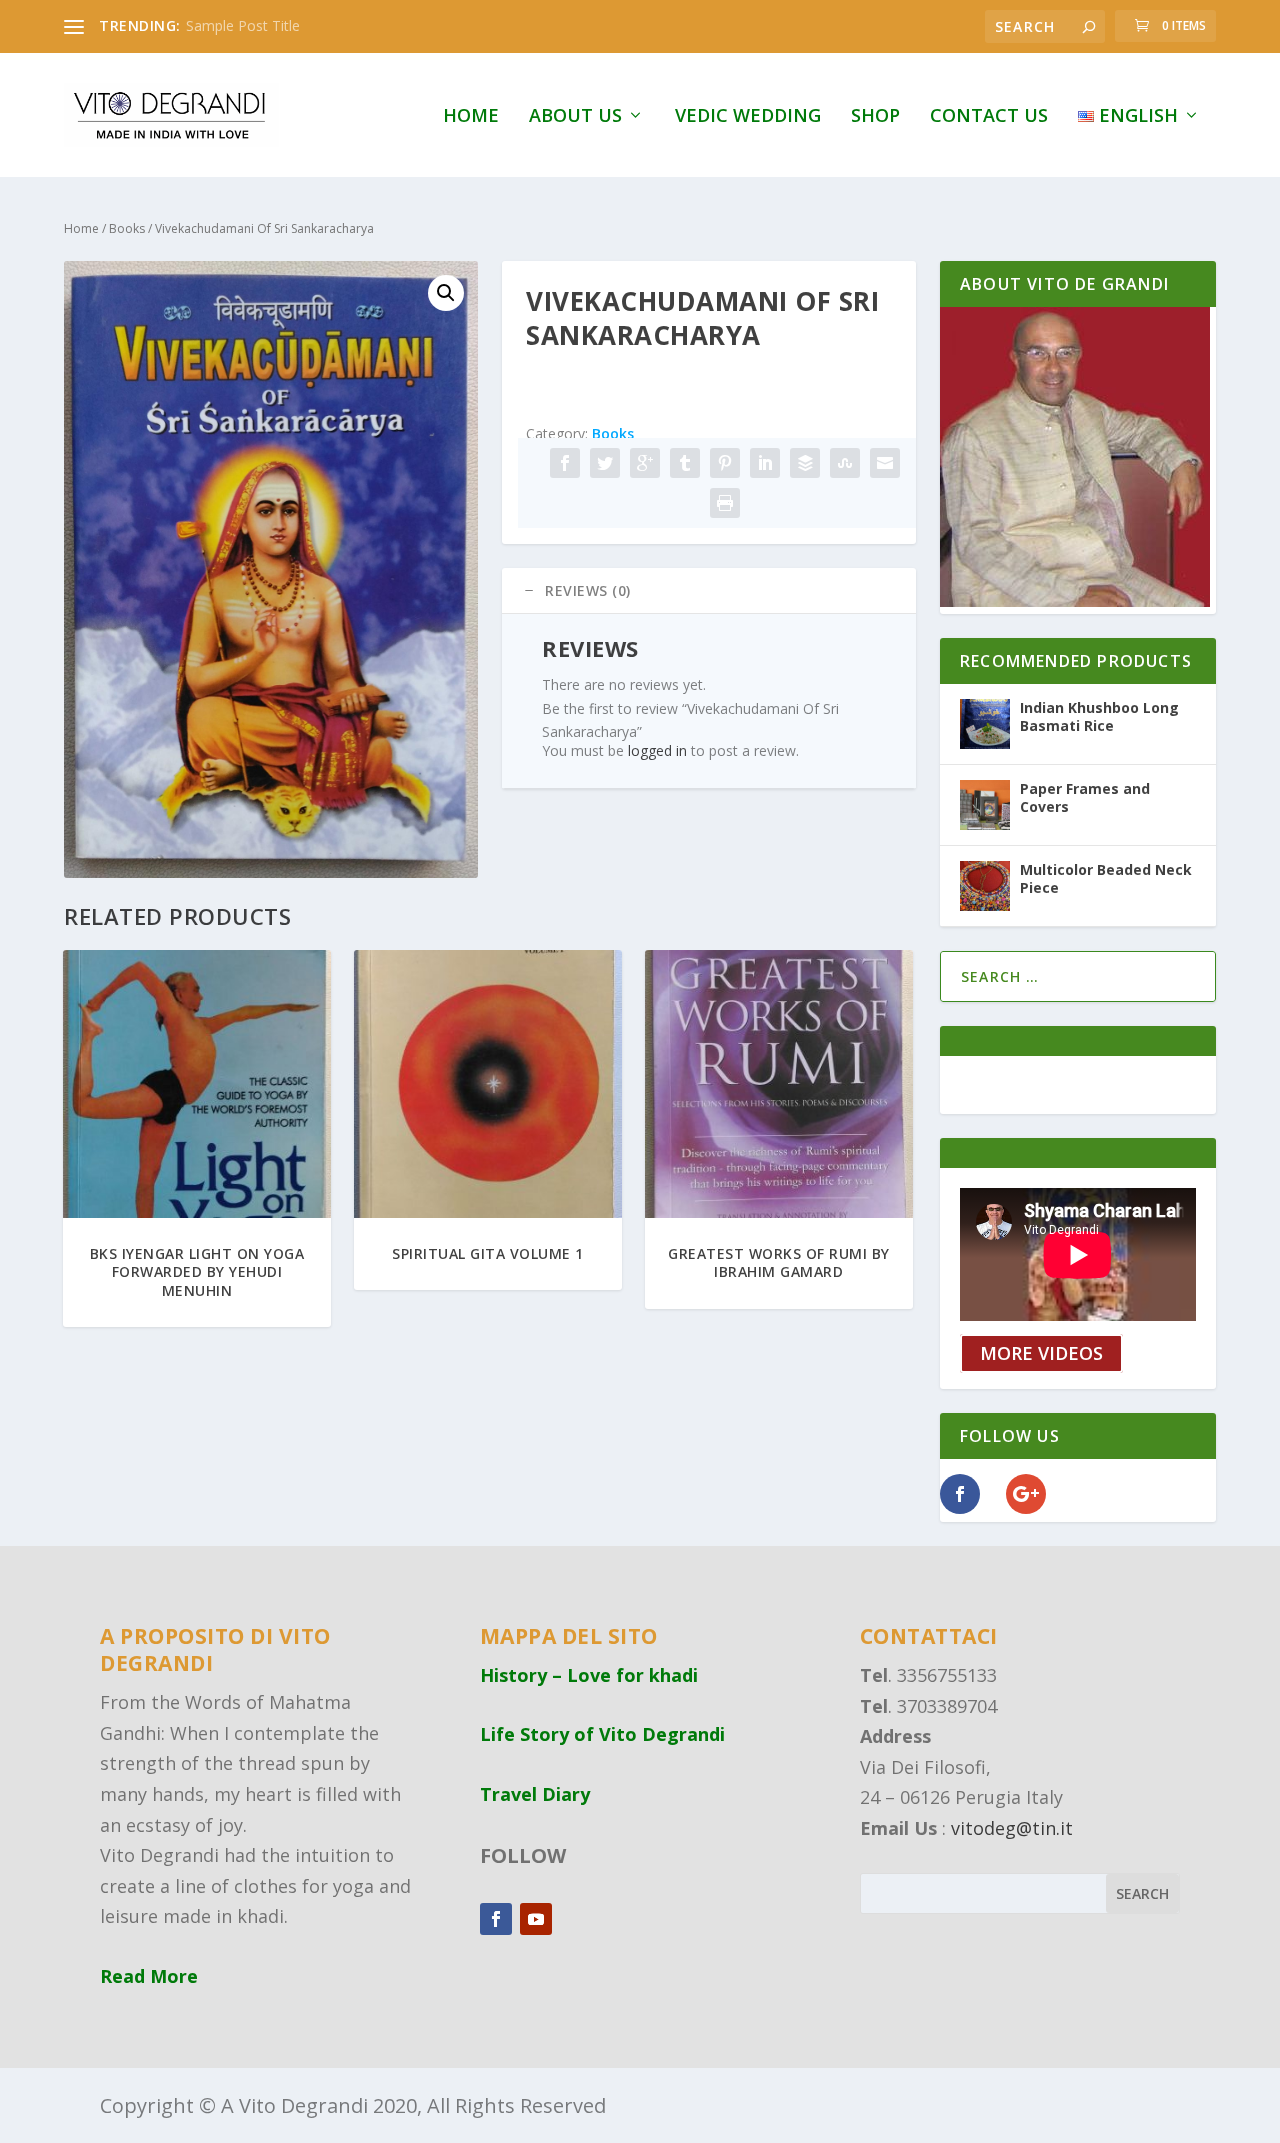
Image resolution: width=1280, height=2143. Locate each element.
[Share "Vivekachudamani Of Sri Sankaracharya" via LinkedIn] (765, 463)
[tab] (709, 591)
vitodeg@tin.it (1012, 1828)
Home (471, 117)
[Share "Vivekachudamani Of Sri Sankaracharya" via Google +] (645, 463)
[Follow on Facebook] (496, 1919)
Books (127, 228)
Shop (875, 117)
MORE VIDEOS (1041, 1354)
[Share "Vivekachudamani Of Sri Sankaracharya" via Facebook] (565, 463)
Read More (149, 1976)
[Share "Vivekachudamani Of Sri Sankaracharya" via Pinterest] (725, 463)
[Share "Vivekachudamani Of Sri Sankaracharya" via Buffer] (805, 463)
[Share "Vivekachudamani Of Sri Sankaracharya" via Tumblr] (685, 463)
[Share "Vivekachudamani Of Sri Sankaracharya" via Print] (725, 503)
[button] (446, 293)
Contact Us (989, 117)
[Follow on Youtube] (536, 1919)
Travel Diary (535, 1794)
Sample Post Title (243, 25)
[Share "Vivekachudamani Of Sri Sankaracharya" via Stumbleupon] (845, 463)
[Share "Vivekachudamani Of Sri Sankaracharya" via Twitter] (605, 463)
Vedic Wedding (748, 117)
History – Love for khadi (589, 1675)
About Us (575, 117)
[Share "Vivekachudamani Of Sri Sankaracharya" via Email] (885, 463)
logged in (657, 750)
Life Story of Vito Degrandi (602, 1734)
